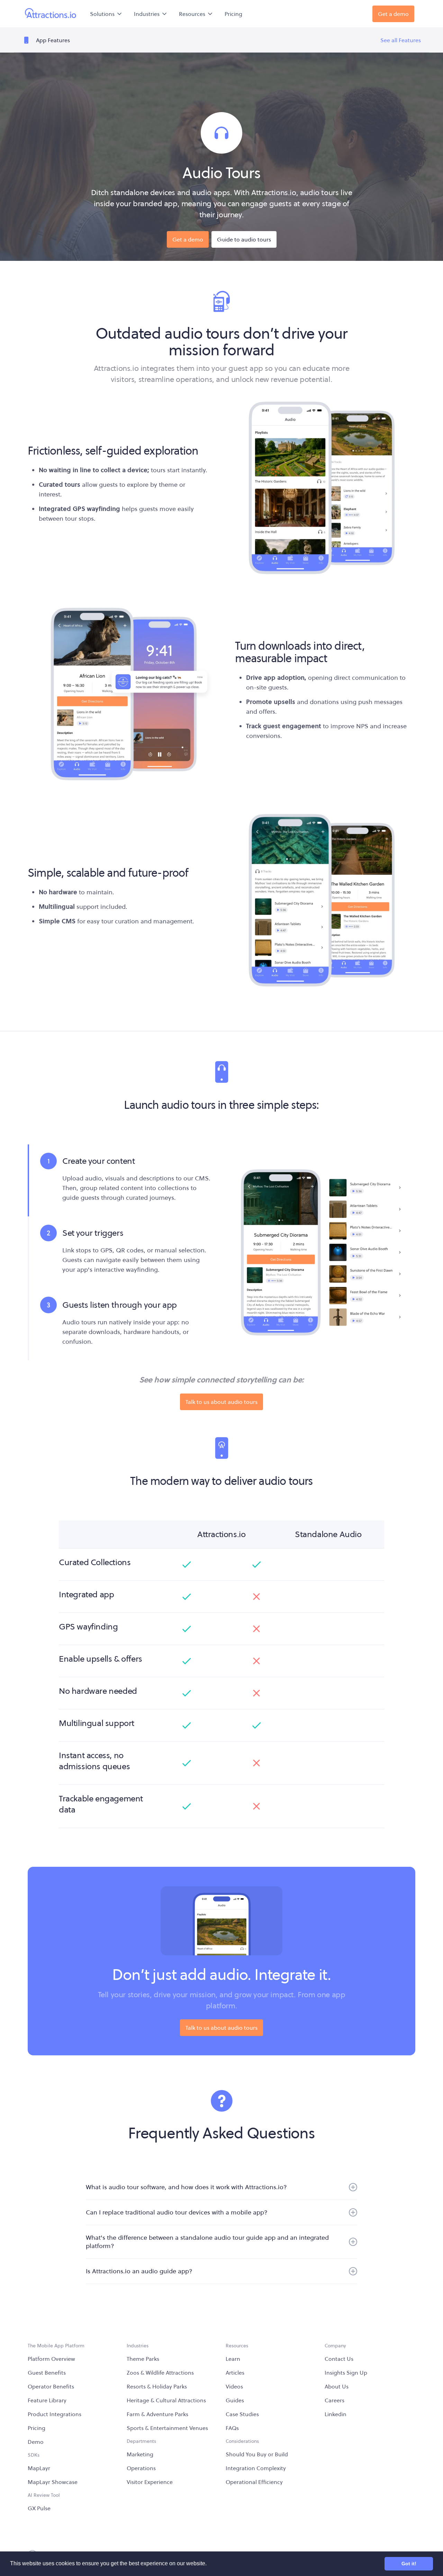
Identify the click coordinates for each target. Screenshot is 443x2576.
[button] (106, 14)
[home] (51, 14)
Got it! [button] (409, 2564)
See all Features (401, 40)
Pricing (233, 14)
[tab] (119, 1180)
